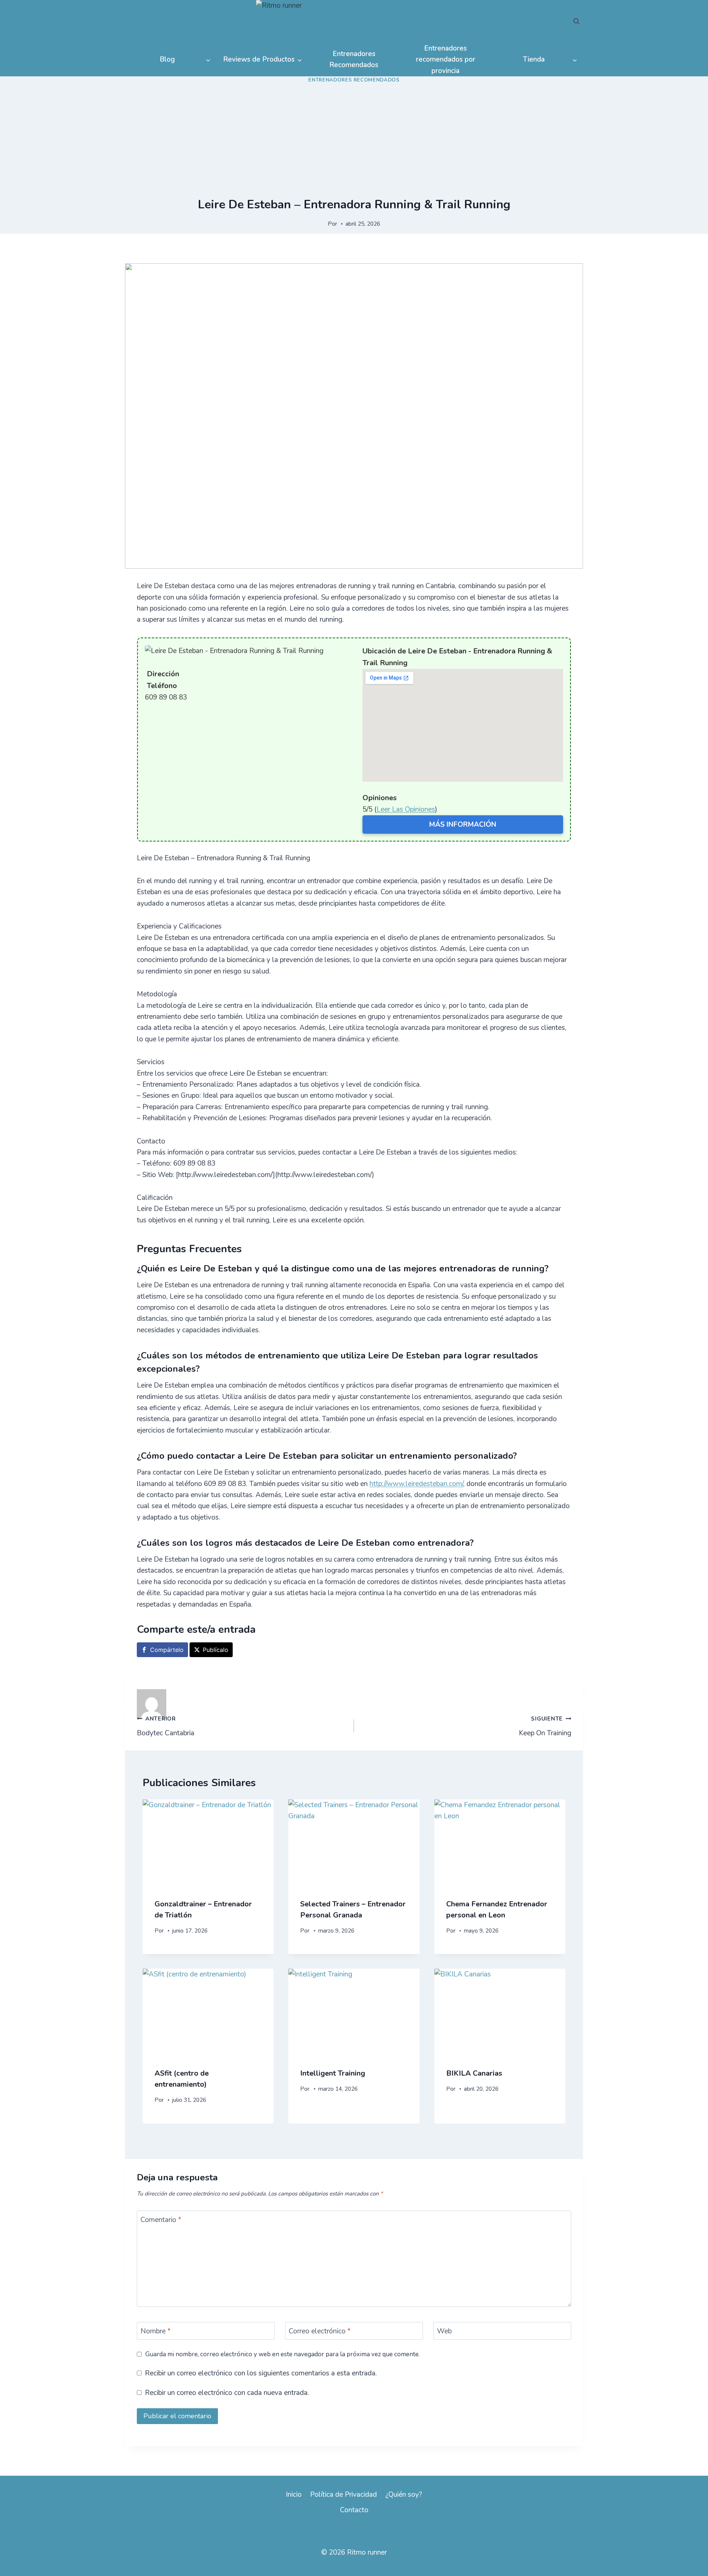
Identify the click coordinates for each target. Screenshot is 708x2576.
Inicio (294, 2495)
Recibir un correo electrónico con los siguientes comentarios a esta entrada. (261, 2373)
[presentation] (208, 1843)
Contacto (354, 2510)
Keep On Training (545, 1726)
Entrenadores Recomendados (354, 59)
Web (444, 2331)
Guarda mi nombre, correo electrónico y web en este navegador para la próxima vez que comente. (282, 2354)
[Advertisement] (354, 142)
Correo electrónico (320, 2331)
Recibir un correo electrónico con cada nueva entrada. (227, 2393)
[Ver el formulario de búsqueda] (576, 21)
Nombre (156, 2331)
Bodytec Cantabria (166, 1726)
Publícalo (216, 1650)
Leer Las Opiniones (406, 809)
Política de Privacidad (343, 2495)
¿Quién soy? (404, 2495)
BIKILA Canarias (474, 2073)
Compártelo (167, 1650)
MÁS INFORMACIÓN (463, 824)
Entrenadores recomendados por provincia (446, 60)
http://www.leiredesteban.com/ (416, 1484)
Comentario (161, 2220)
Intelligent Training (333, 2073)
